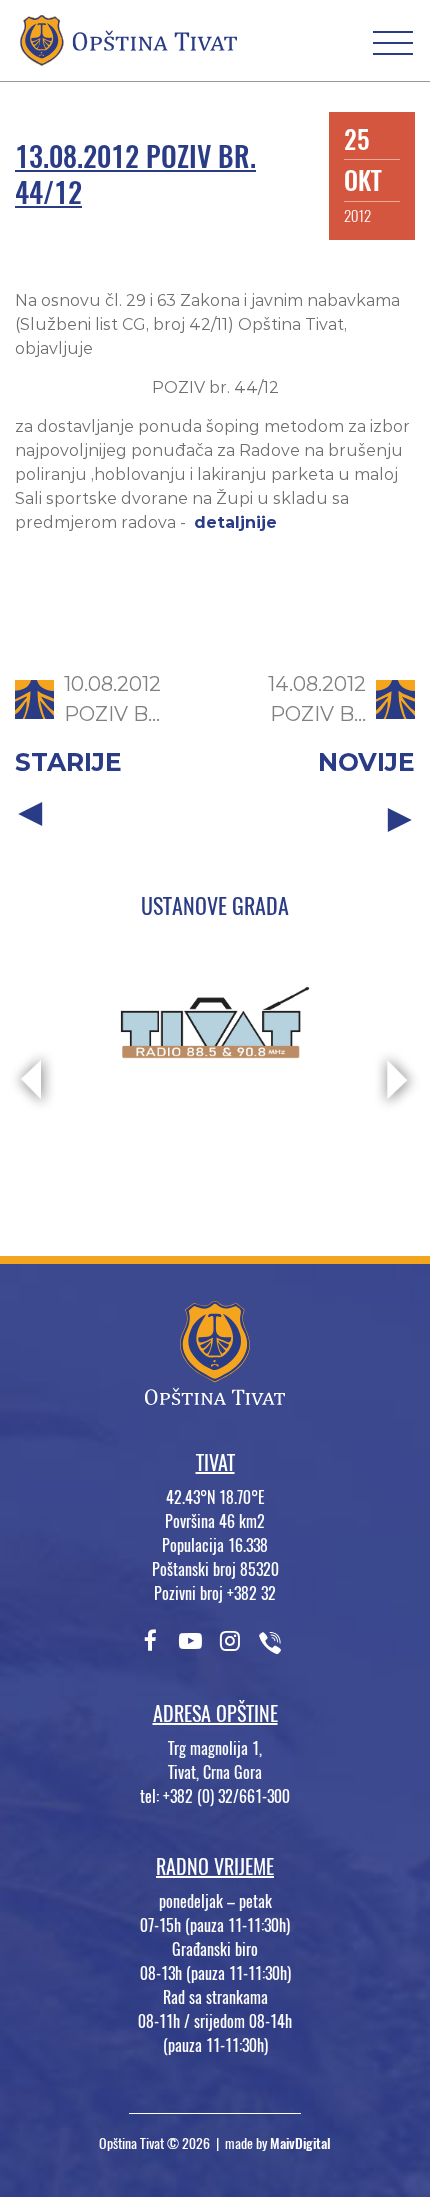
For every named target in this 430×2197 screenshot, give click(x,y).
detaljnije (235, 522)
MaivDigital (300, 2143)
